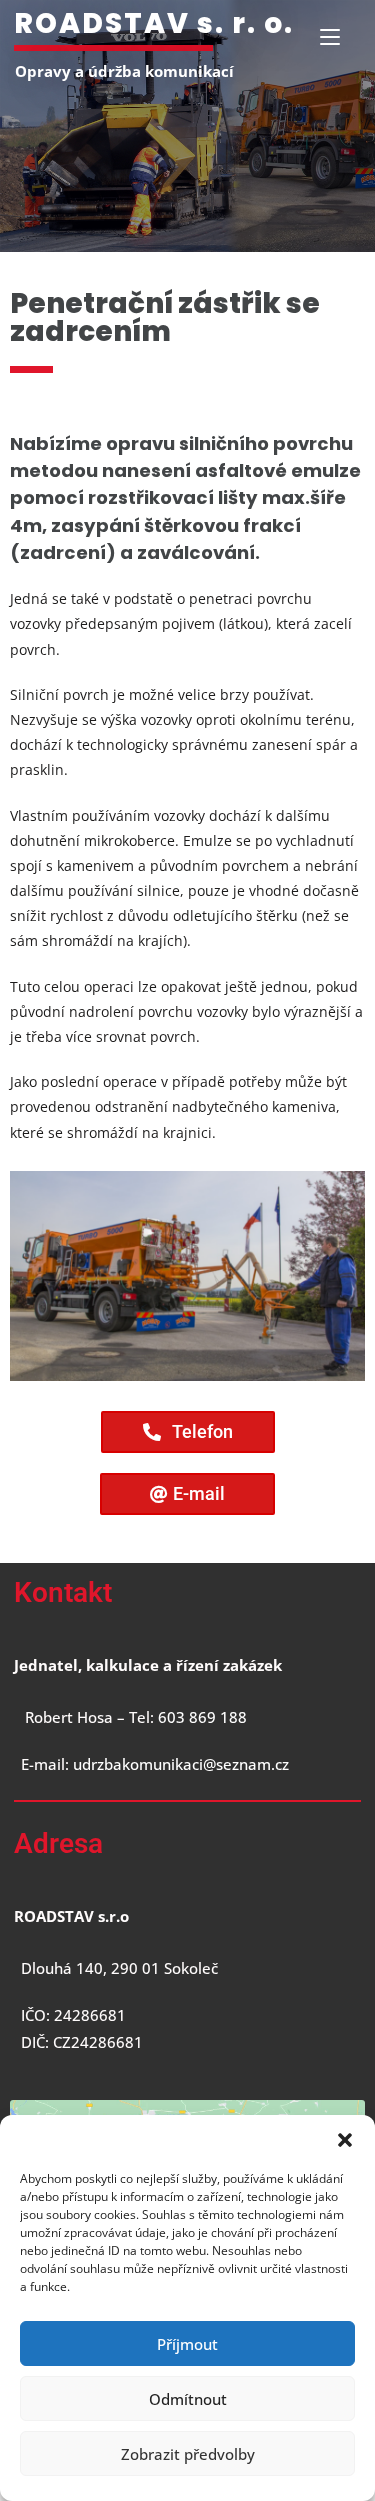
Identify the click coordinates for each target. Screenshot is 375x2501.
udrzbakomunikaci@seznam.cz (181, 1764)
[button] (345, 2140)
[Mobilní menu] (330, 36)
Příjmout (187, 2344)
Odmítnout (188, 2399)
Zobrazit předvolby (188, 2454)
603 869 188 (200, 1717)
